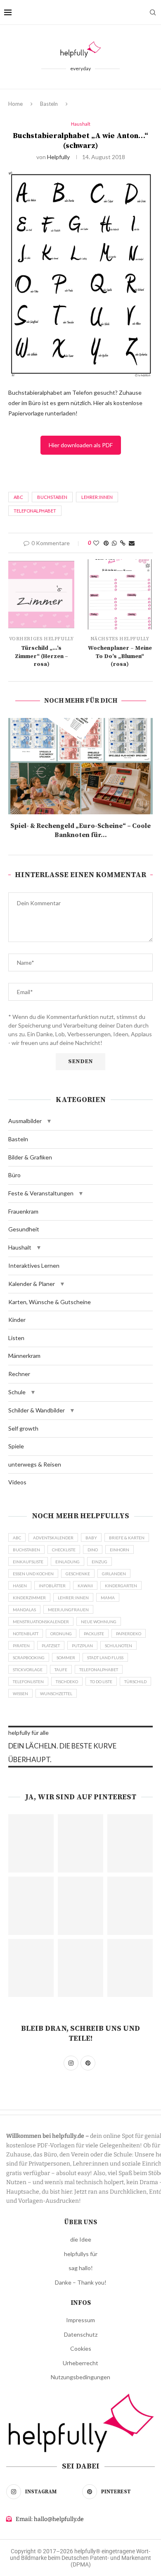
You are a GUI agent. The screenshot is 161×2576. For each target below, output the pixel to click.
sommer (66, 1658)
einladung (67, 1562)
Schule (17, 1392)
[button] (49, 1121)
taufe (61, 1670)
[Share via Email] (132, 543)
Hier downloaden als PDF (81, 445)
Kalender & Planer (32, 1284)
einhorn (120, 1550)
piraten (21, 1646)
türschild (135, 1682)
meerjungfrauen (68, 1610)
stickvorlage (28, 1670)
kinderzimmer (29, 1598)
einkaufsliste (28, 1562)
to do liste (101, 1682)
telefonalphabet (35, 511)
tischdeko (67, 1682)
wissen (20, 1693)
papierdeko (129, 1634)
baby (91, 1538)
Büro (14, 1175)
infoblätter (52, 1586)
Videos (17, 1482)
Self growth (23, 1428)
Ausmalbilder (25, 1121)
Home (15, 104)
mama (108, 1598)
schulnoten (118, 1646)
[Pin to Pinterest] (106, 543)
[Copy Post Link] (123, 543)
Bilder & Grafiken (30, 1157)
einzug (99, 1562)
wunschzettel (56, 1693)
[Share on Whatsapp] (114, 543)
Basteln (49, 104)
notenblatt (26, 1634)
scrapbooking (29, 1658)
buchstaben (52, 497)
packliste (94, 1634)
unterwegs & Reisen (35, 1464)
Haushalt (20, 1247)
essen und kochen (33, 1574)
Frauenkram (23, 1211)
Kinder (17, 1320)
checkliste (64, 1550)
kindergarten (121, 1586)
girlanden (114, 1574)
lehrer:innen (97, 497)
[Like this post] (96, 543)
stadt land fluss (105, 1658)
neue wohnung (99, 1622)
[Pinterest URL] (31, 1843)
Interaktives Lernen (34, 1265)
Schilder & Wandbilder (37, 1410)
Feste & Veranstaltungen (41, 1193)
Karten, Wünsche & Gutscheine (50, 1302)
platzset (51, 1646)
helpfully (58, 157)
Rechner (19, 1374)
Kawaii (85, 1586)
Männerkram (24, 1356)
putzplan (82, 1646)
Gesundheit (24, 1229)
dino (93, 1550)
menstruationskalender (41, 1622)
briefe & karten (127, 1538)
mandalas (24, 1610)
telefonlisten (28, 1682)
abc (18, 497)
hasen (20, 1586)
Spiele (16, 1446)
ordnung (61, 1634)
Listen (16, 1338)
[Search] (153, 12)
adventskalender (53, 1538)
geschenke (78, 1574)
